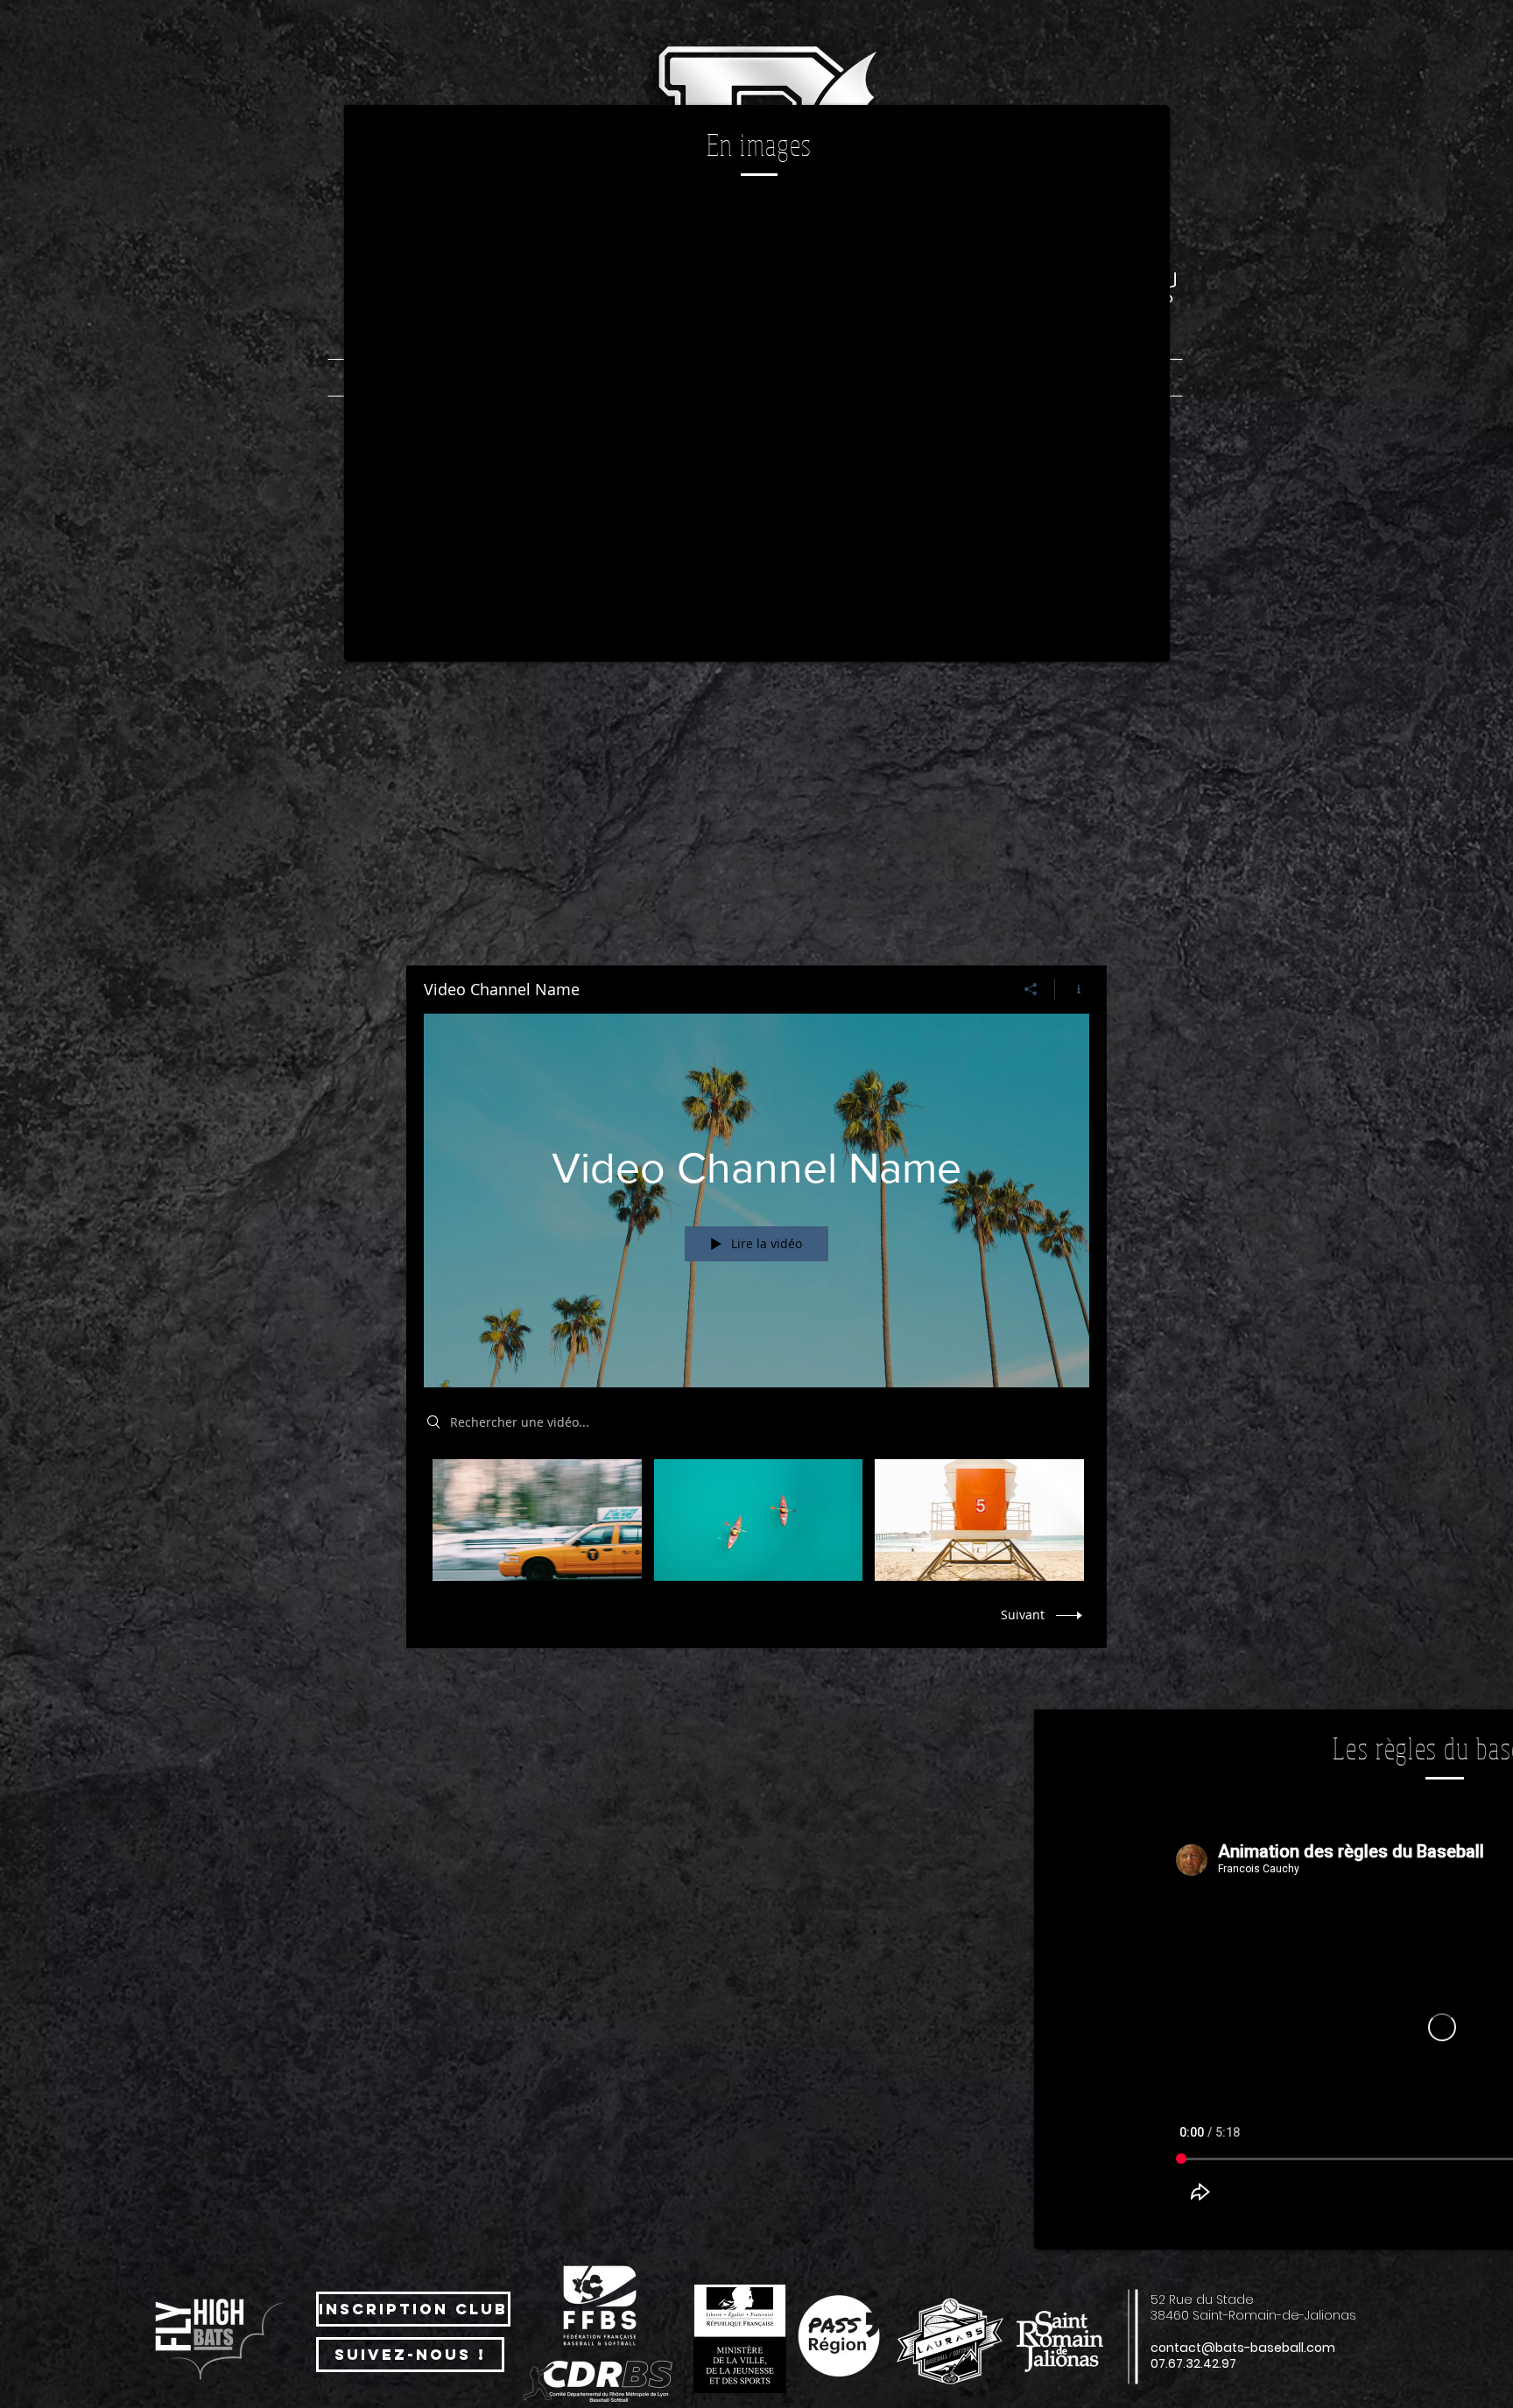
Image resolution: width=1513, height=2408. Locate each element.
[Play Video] (537, 1520)
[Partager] (1031, 989)
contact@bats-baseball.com (1243, 2348)
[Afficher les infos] (1072, 989)
